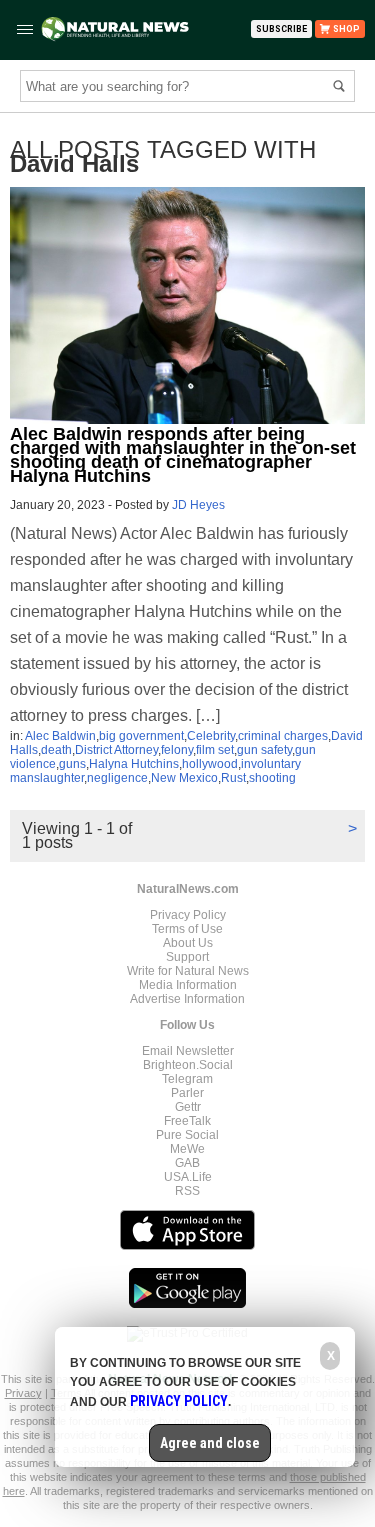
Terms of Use (187, 929)
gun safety (264, 750)
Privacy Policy (188, 915)
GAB (187, 1163)
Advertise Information (187, 999)
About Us (188, 943)
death (56, 750)
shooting (272, 778)
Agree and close (210, 1443)
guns (72, 764)
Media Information (188, 985)
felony (177, 750)
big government (141, 736)
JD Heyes (198, 505)
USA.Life (188, 1177)
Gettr (188, 1107)
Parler (187, 1093)
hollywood (210, 764)
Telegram (187, 1079)
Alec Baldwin (60, 736)
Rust (233, 778)
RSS (187, 1191)
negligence (117, 778)
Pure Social (187, 1135)
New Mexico (184, 778)
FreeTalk (187, 1121)
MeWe (187, 1149)
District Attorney (116, 750)
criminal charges (283, 736)
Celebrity (211, 736)
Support (187, 957)
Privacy (23, 1393)
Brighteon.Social (188, 1065)
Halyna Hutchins (134, 764)
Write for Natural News (188, 971)
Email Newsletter (188, 1051)
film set (215, 750)
